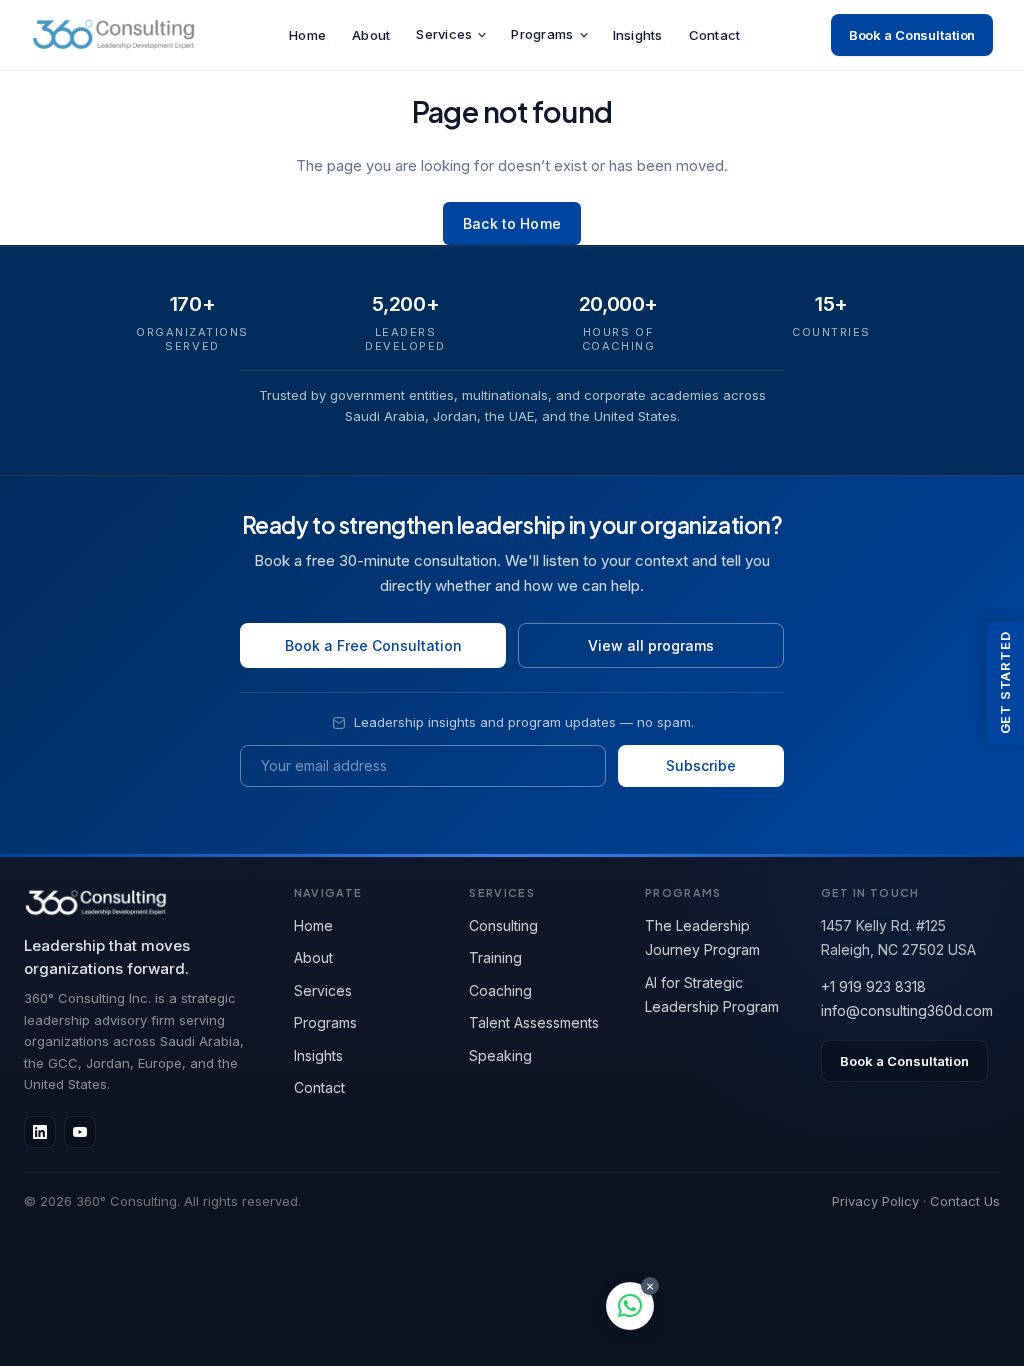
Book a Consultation (912, 35)
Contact (715, 35)
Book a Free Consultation (373, 645)
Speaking (500, 1055)
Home (307, 35)
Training (495, 957)
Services (444, 34)
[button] (630, 1306)
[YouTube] (80, 1132)
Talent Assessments (534, 1022)
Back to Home (512, 223)
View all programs (651, 645)
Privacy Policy (875, 1201)
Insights (638, 35)
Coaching (500, 990)
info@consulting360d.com (907, 1010)
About (371, 35)
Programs (542, 34)
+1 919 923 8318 (873, 986)
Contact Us (965, 1201)
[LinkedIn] (40, 1132)
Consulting (503, 925)
